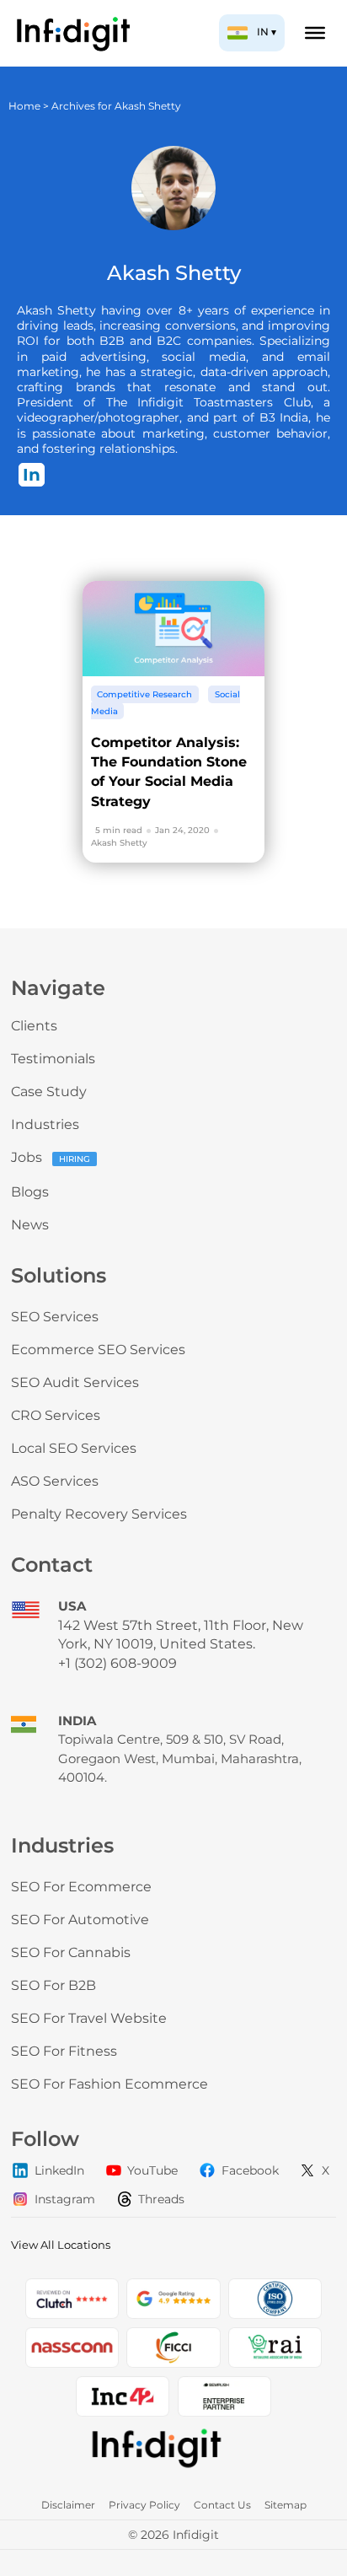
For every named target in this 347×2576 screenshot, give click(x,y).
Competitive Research (144, 694)
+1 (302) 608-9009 (117, 1663)
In (32, 475)
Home (24, 106)
